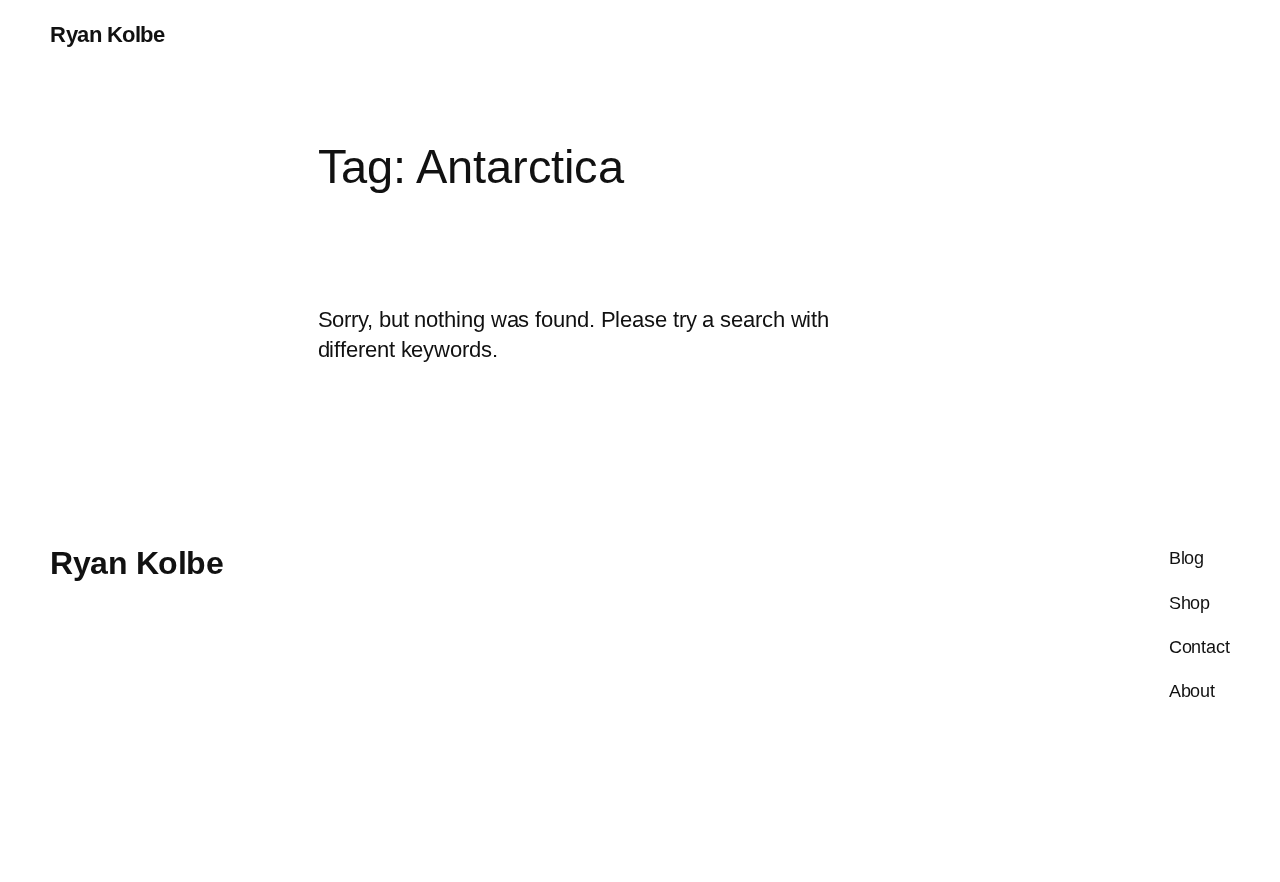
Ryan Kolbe (107, 34)
